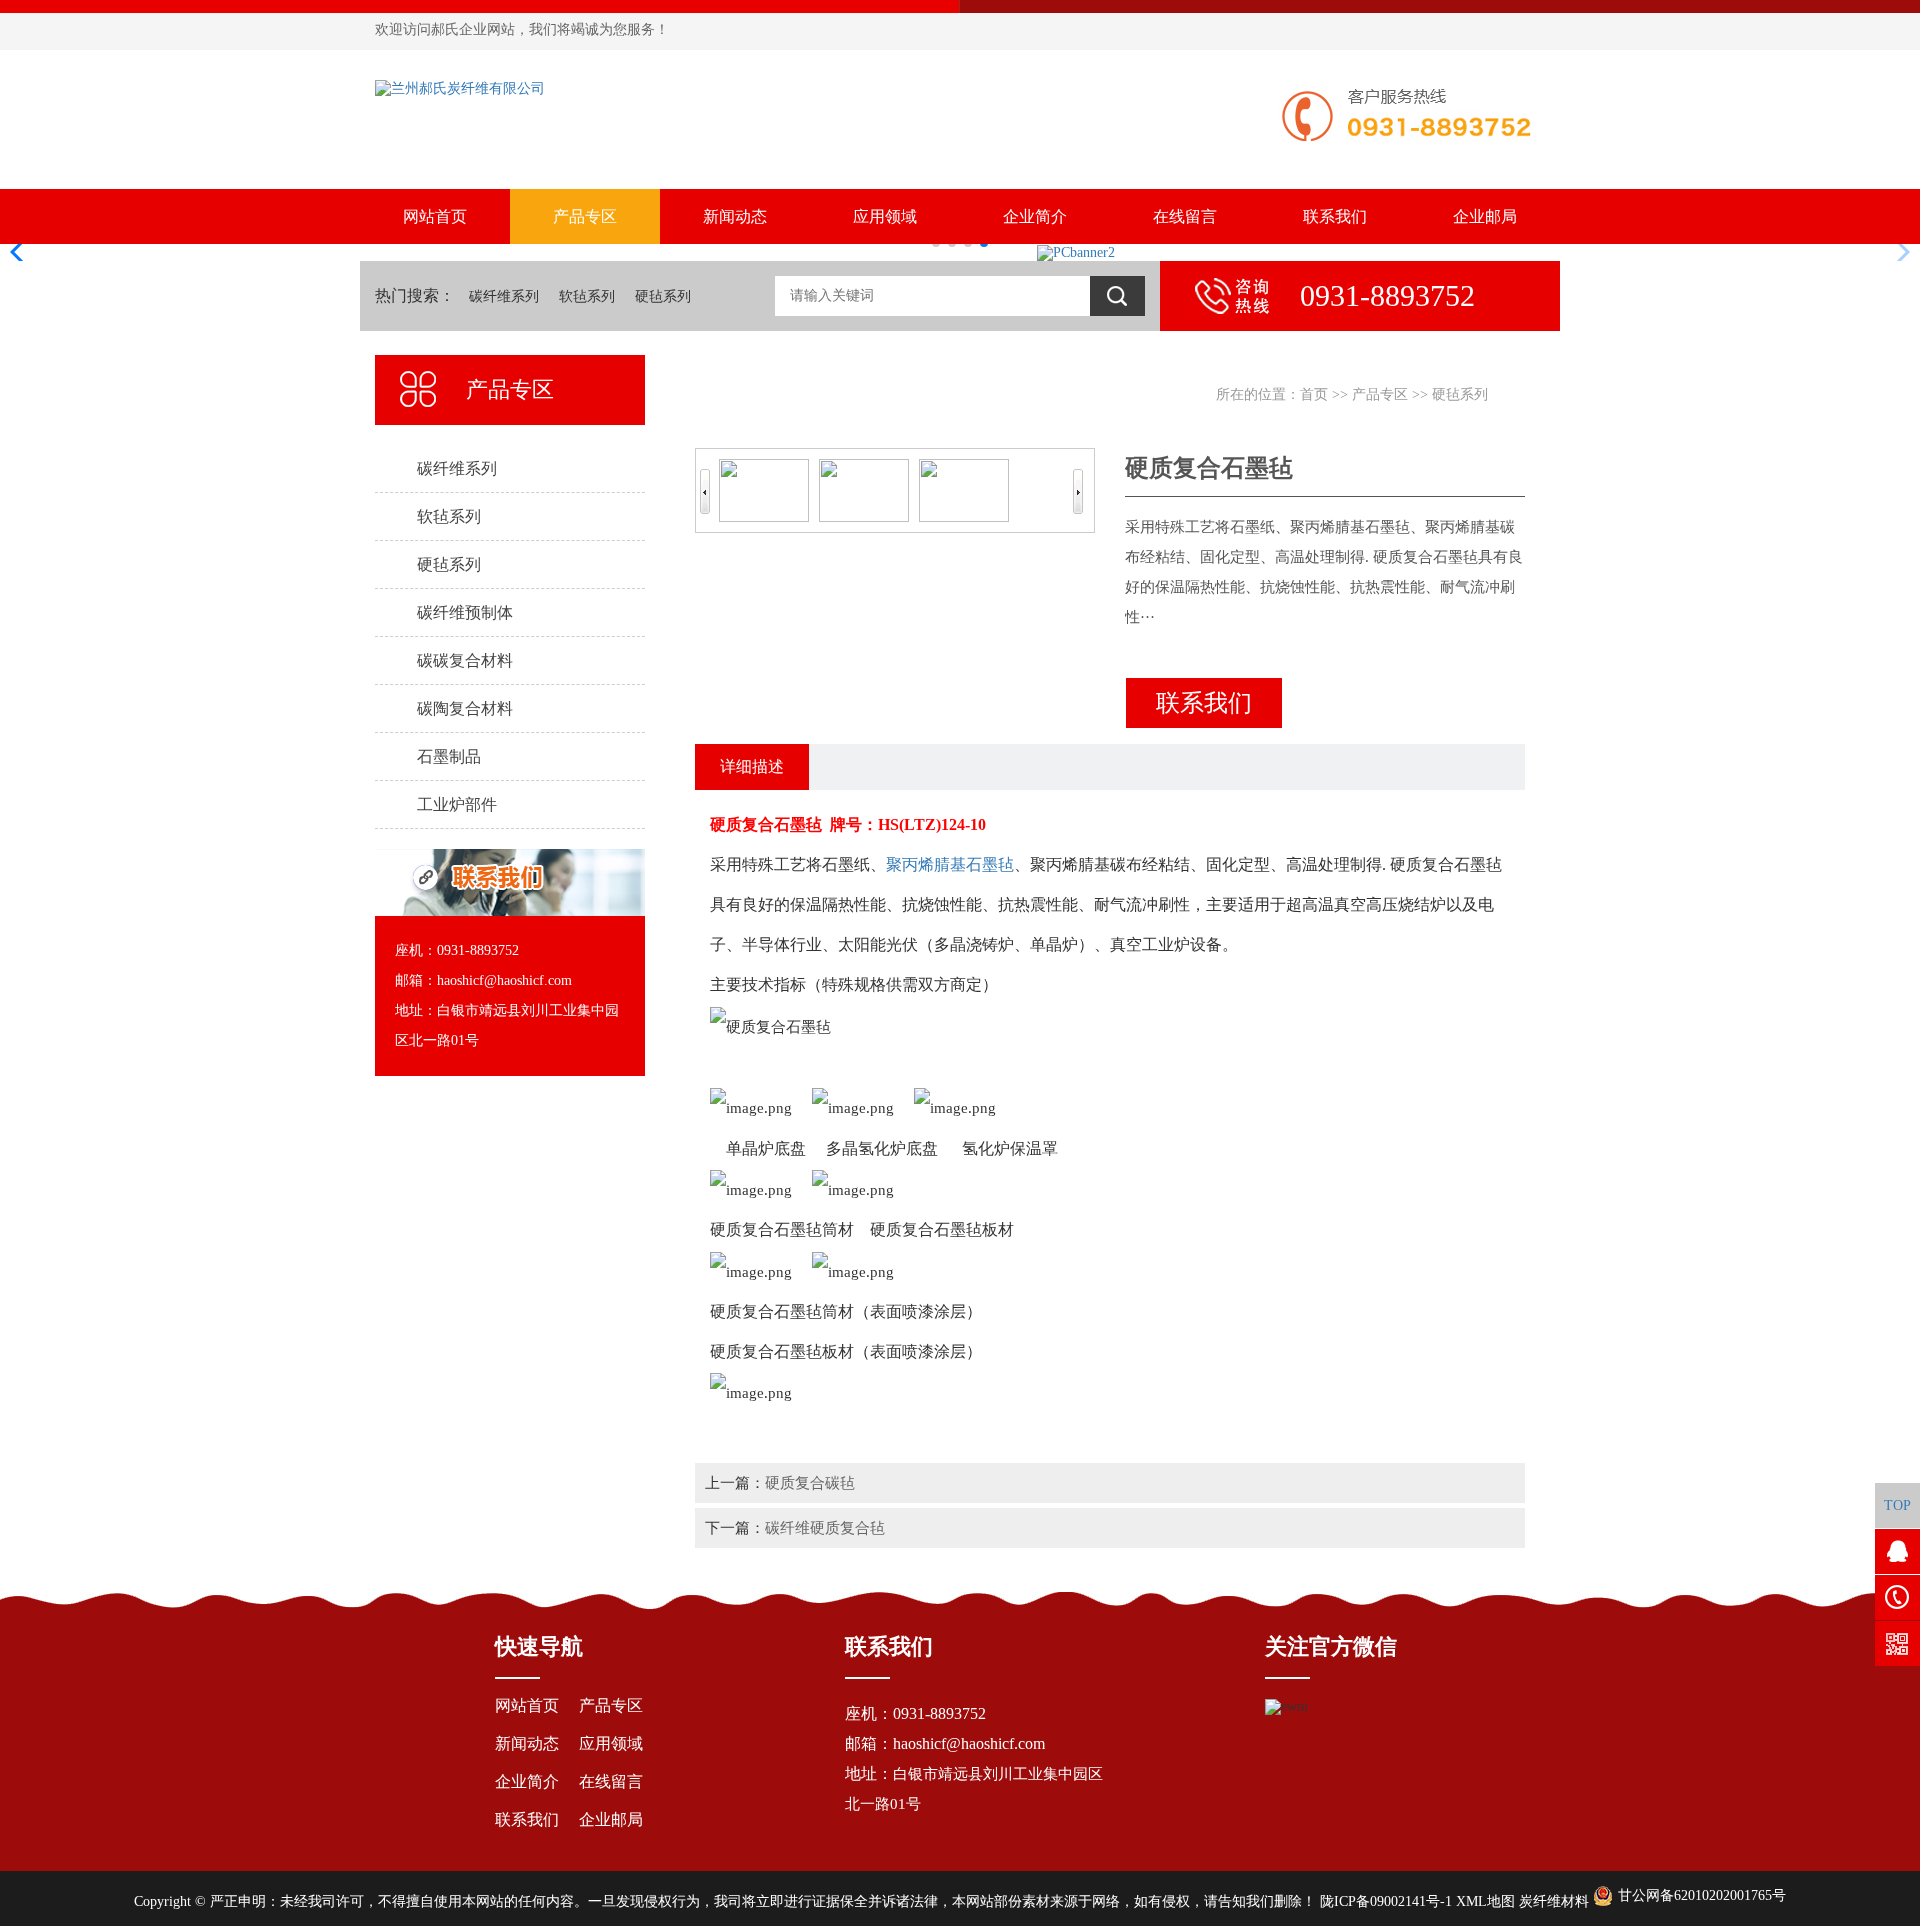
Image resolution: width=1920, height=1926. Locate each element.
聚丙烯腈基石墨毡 (950, 864)
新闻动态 (735, 216)
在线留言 (1185, 216)
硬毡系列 (663, 296)
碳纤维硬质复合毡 (825, 1527)
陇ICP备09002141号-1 (1386, 1901)
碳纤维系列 (504, 296)
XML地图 (1485, 1901)
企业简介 (1035, 216)
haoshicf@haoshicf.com (969, 1743)
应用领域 (885, 216)
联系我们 (1335, 216)
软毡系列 (587, 296)
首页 (1314, 394)
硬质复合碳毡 (810, 1482)
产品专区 (585, 216)
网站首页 (435, 216)
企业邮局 (1485, 216)
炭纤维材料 (1554, 1901)
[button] (23, 252)
